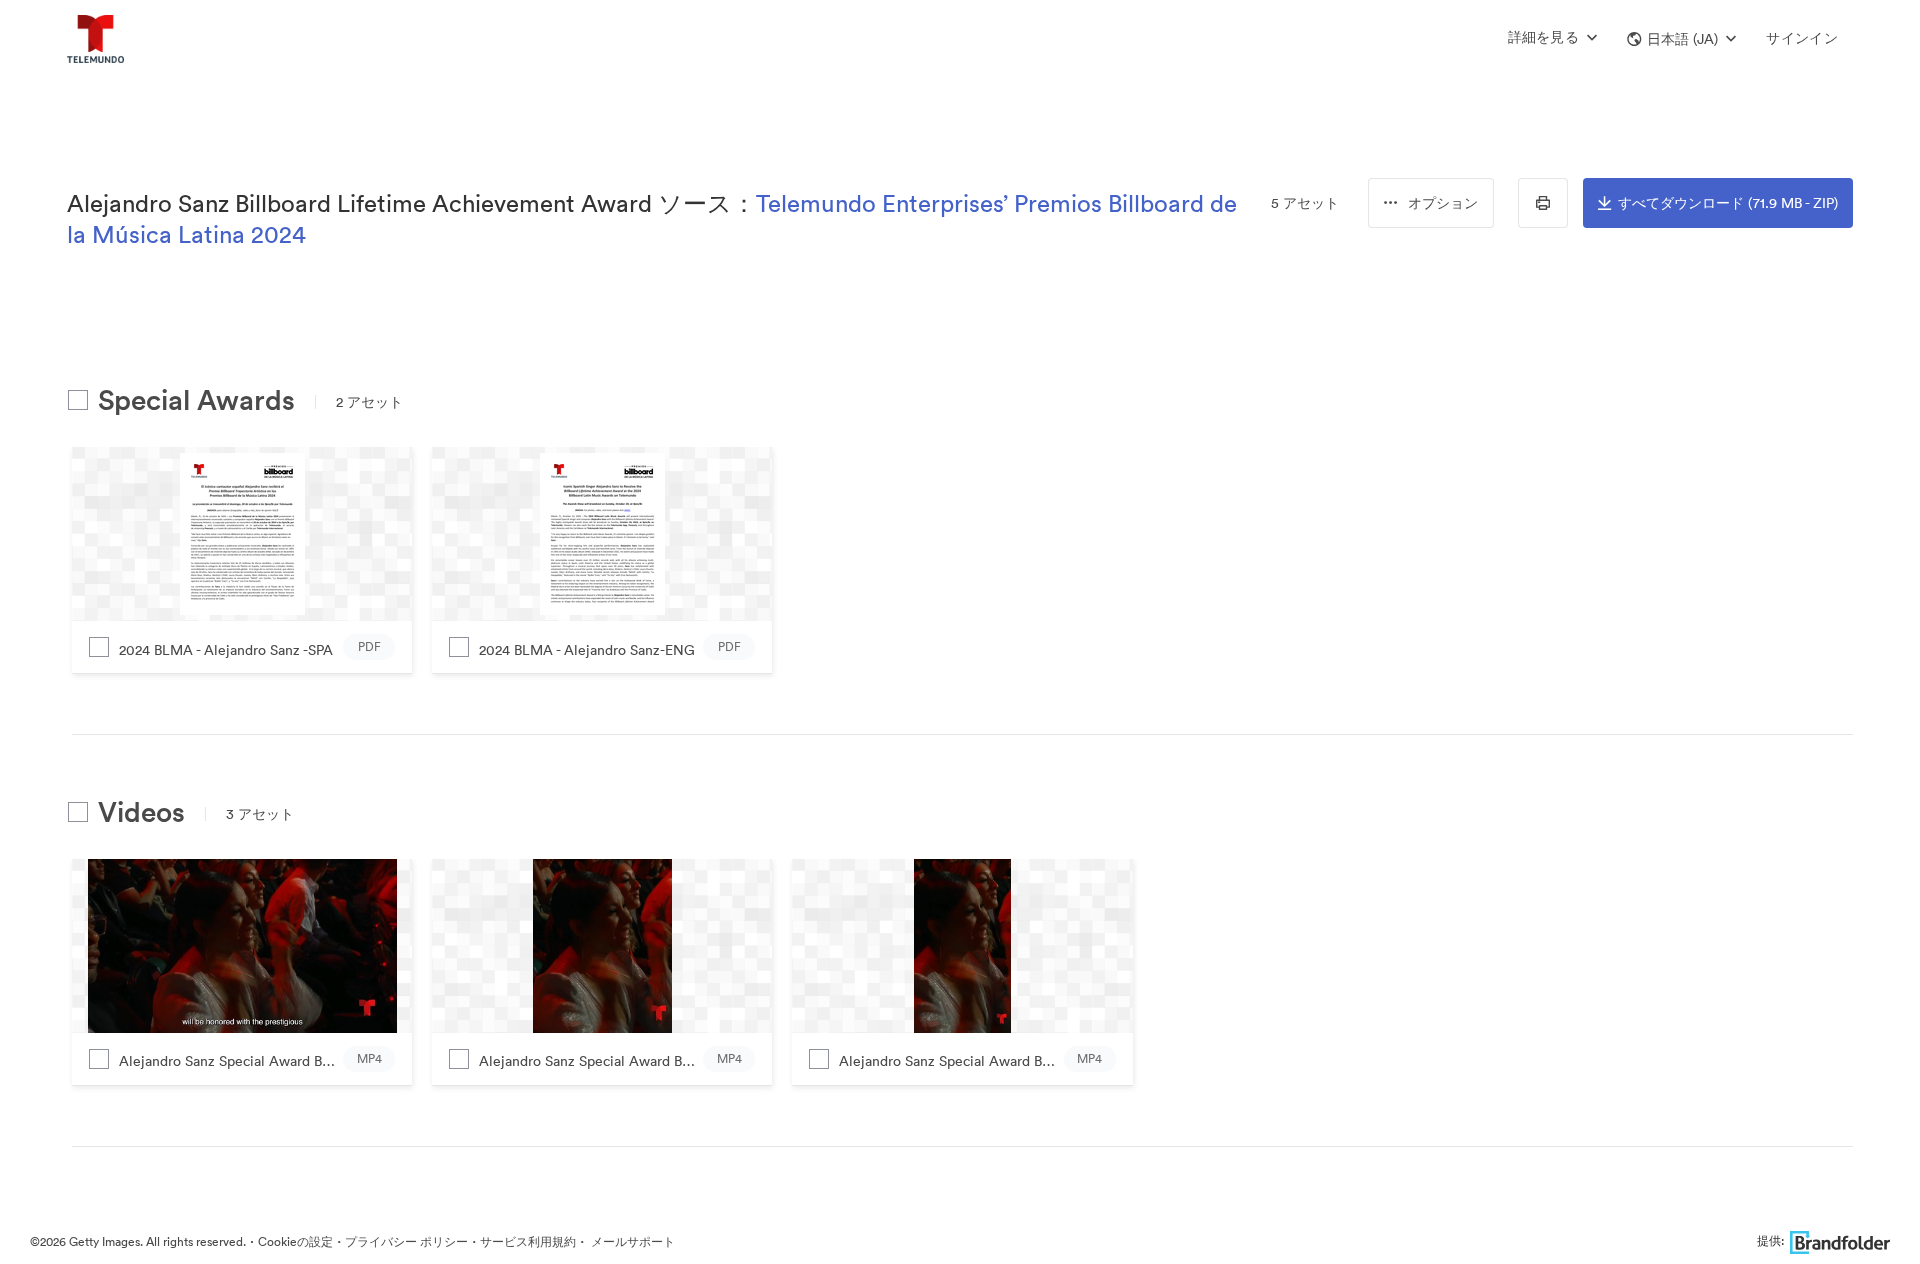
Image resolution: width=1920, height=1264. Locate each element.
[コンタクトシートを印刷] (1543, 203)
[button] (1681, 39)
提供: (1770, 1240)
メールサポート (631, 1241)
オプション (1443, 203)
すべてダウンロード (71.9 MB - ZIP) (1728, 203)
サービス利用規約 (528, 1241)
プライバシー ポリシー (406, 1241)
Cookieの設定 (295, 1241)
